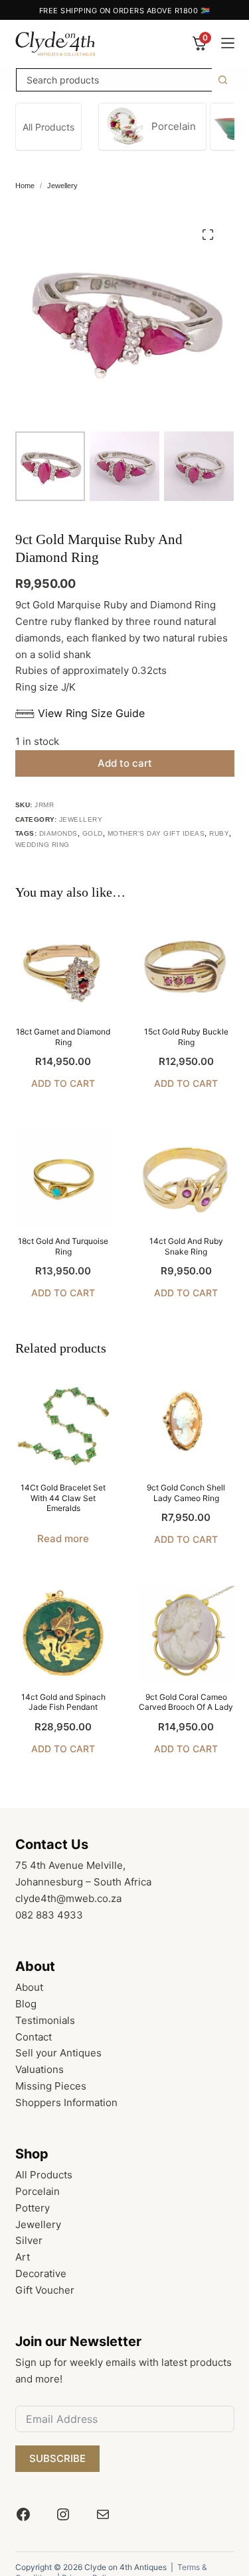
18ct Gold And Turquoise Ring (63, 1246)
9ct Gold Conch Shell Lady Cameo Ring (186, 1493)
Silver (29, 2240)
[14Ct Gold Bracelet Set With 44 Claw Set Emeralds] (63, 1425)
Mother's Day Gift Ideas (156, 833)
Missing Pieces (51, 2086)
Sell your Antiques (58, 2053)
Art (23, 2257)
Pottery (33, 2208)
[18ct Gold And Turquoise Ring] (63, 1178)
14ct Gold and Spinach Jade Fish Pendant (63, 1702)
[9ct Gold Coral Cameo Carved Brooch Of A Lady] (186, 1634)
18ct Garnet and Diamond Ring (63, 1037)
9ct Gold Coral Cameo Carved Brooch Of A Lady (186, 1702)
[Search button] (223, 80)
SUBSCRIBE (57, 2458)
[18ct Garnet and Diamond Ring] (63, 969)
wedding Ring (42, 845)
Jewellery (81, 819)
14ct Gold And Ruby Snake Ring (186, 1246)
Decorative (41, 2273)
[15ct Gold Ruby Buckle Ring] (186, 969)
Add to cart (125, 763)
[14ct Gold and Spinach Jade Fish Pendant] (63, 1634)
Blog (26, 2004)
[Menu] (228, 43)
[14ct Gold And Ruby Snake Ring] (186, 1178)
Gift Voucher (45, 2290)
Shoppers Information (66, 2102)
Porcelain (38, 2191)
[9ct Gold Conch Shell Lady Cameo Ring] (186, 1425)
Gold (93, 833)
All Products (44, 2175)
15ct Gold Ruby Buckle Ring (186, 1037)
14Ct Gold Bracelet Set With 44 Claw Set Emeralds (63, 1498)
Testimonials (45, 2020)
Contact (34, 2037)
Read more (63, 1539)
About (29, 1987)
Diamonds (58, 833)
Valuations (40, 2069)
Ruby (219, 833)
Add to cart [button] (63, 1083)
